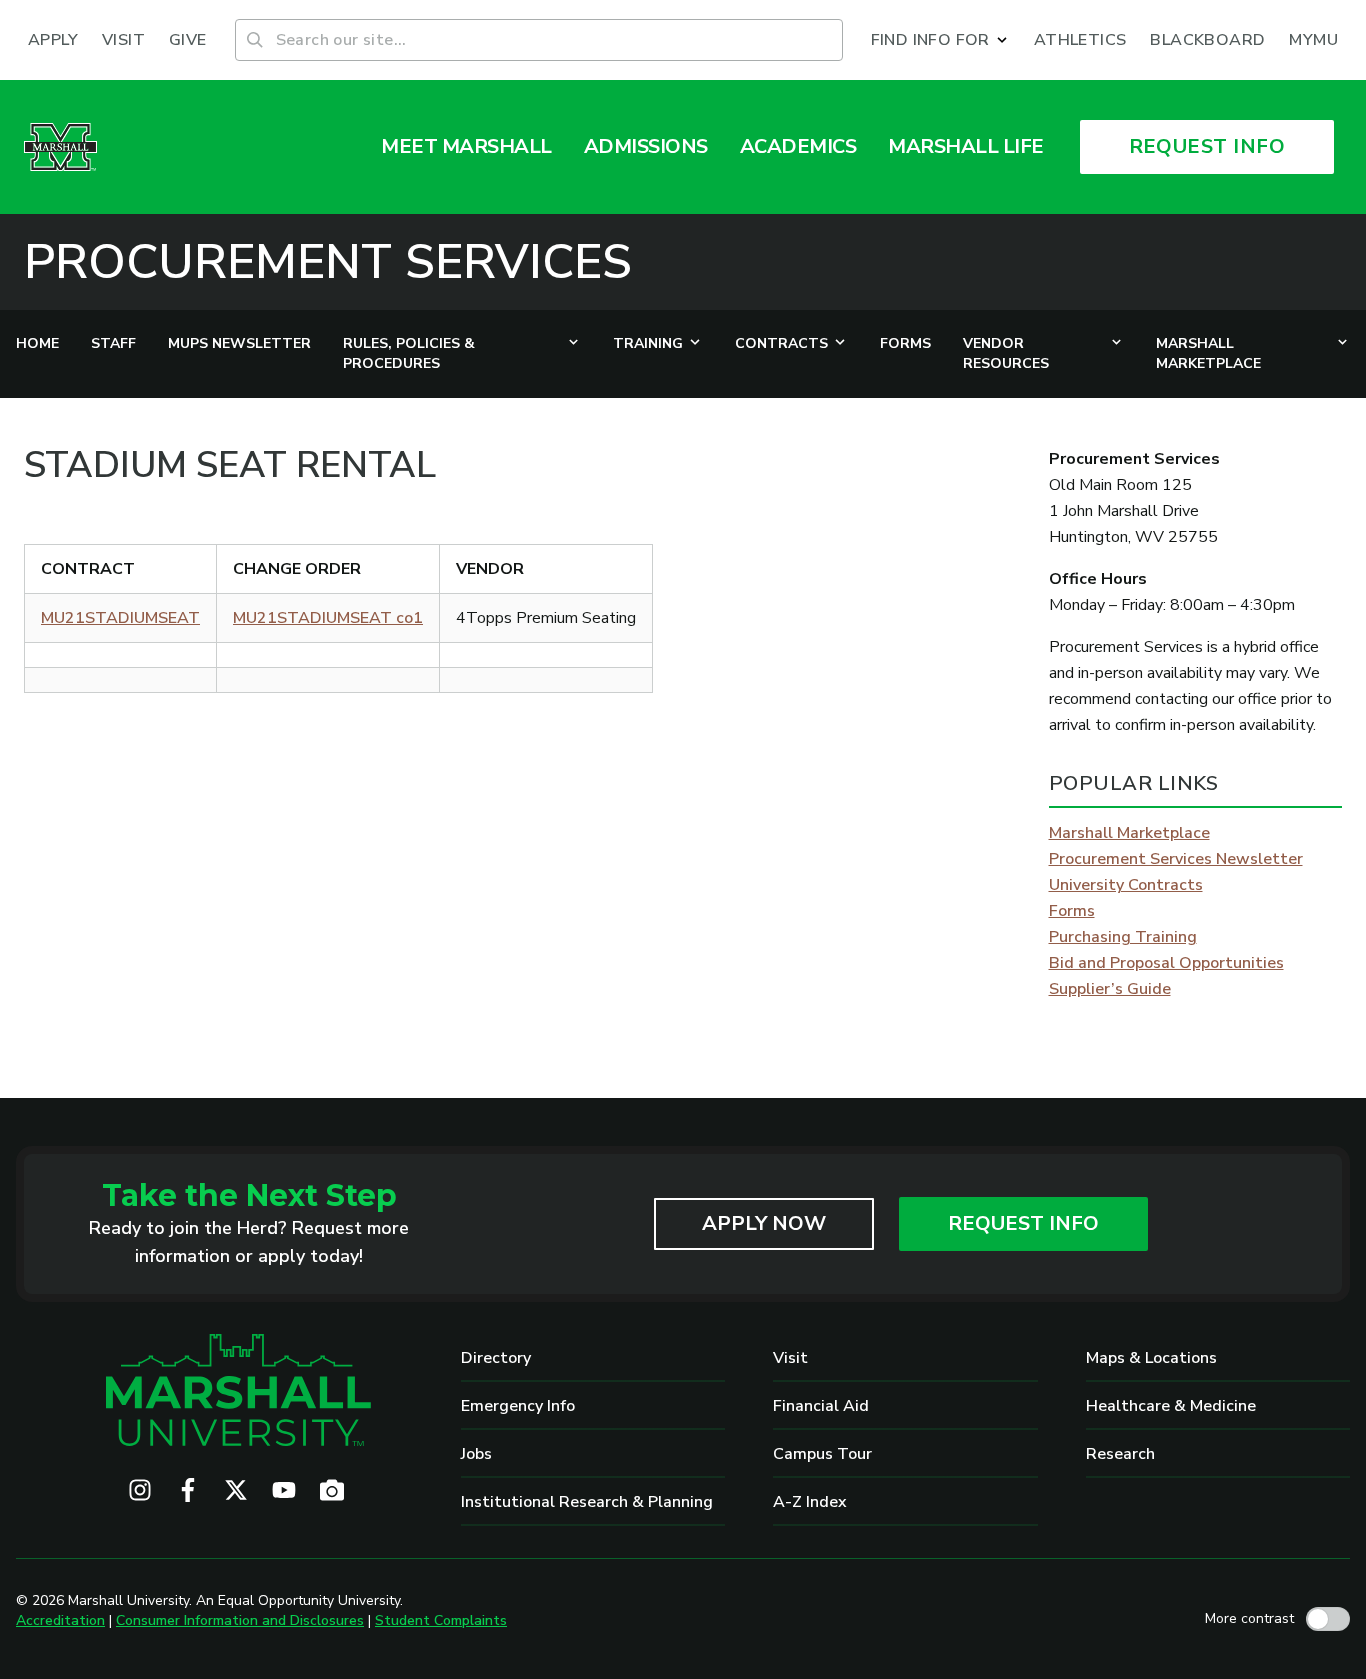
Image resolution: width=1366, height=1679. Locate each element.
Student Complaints (441, 1620)
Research (1120, 1454)
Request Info (1023, 1223)
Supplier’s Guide (1110, 989)
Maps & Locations (1151, 1358)
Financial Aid (821, 1406)
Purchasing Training (1123, 937)
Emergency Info (518, 1406)
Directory (496, 1358)
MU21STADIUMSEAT (120, 618)
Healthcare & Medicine (1171, 1406)
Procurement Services (328, 262)
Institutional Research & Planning (587, 1502)
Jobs (476, 1454)
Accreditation (60, 1620)
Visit (790, 1358)
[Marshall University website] (60, 147)
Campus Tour (822, 1454)
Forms (1072, 911)
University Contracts (1126, 885)
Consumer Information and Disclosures (240, 1620)
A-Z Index (810, 1502)
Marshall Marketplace (1129, 833)
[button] (940, 40)
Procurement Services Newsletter (1176, 859)
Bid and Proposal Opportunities (1166, 963)
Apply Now (764, 1223)
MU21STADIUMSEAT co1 (328, 618)
